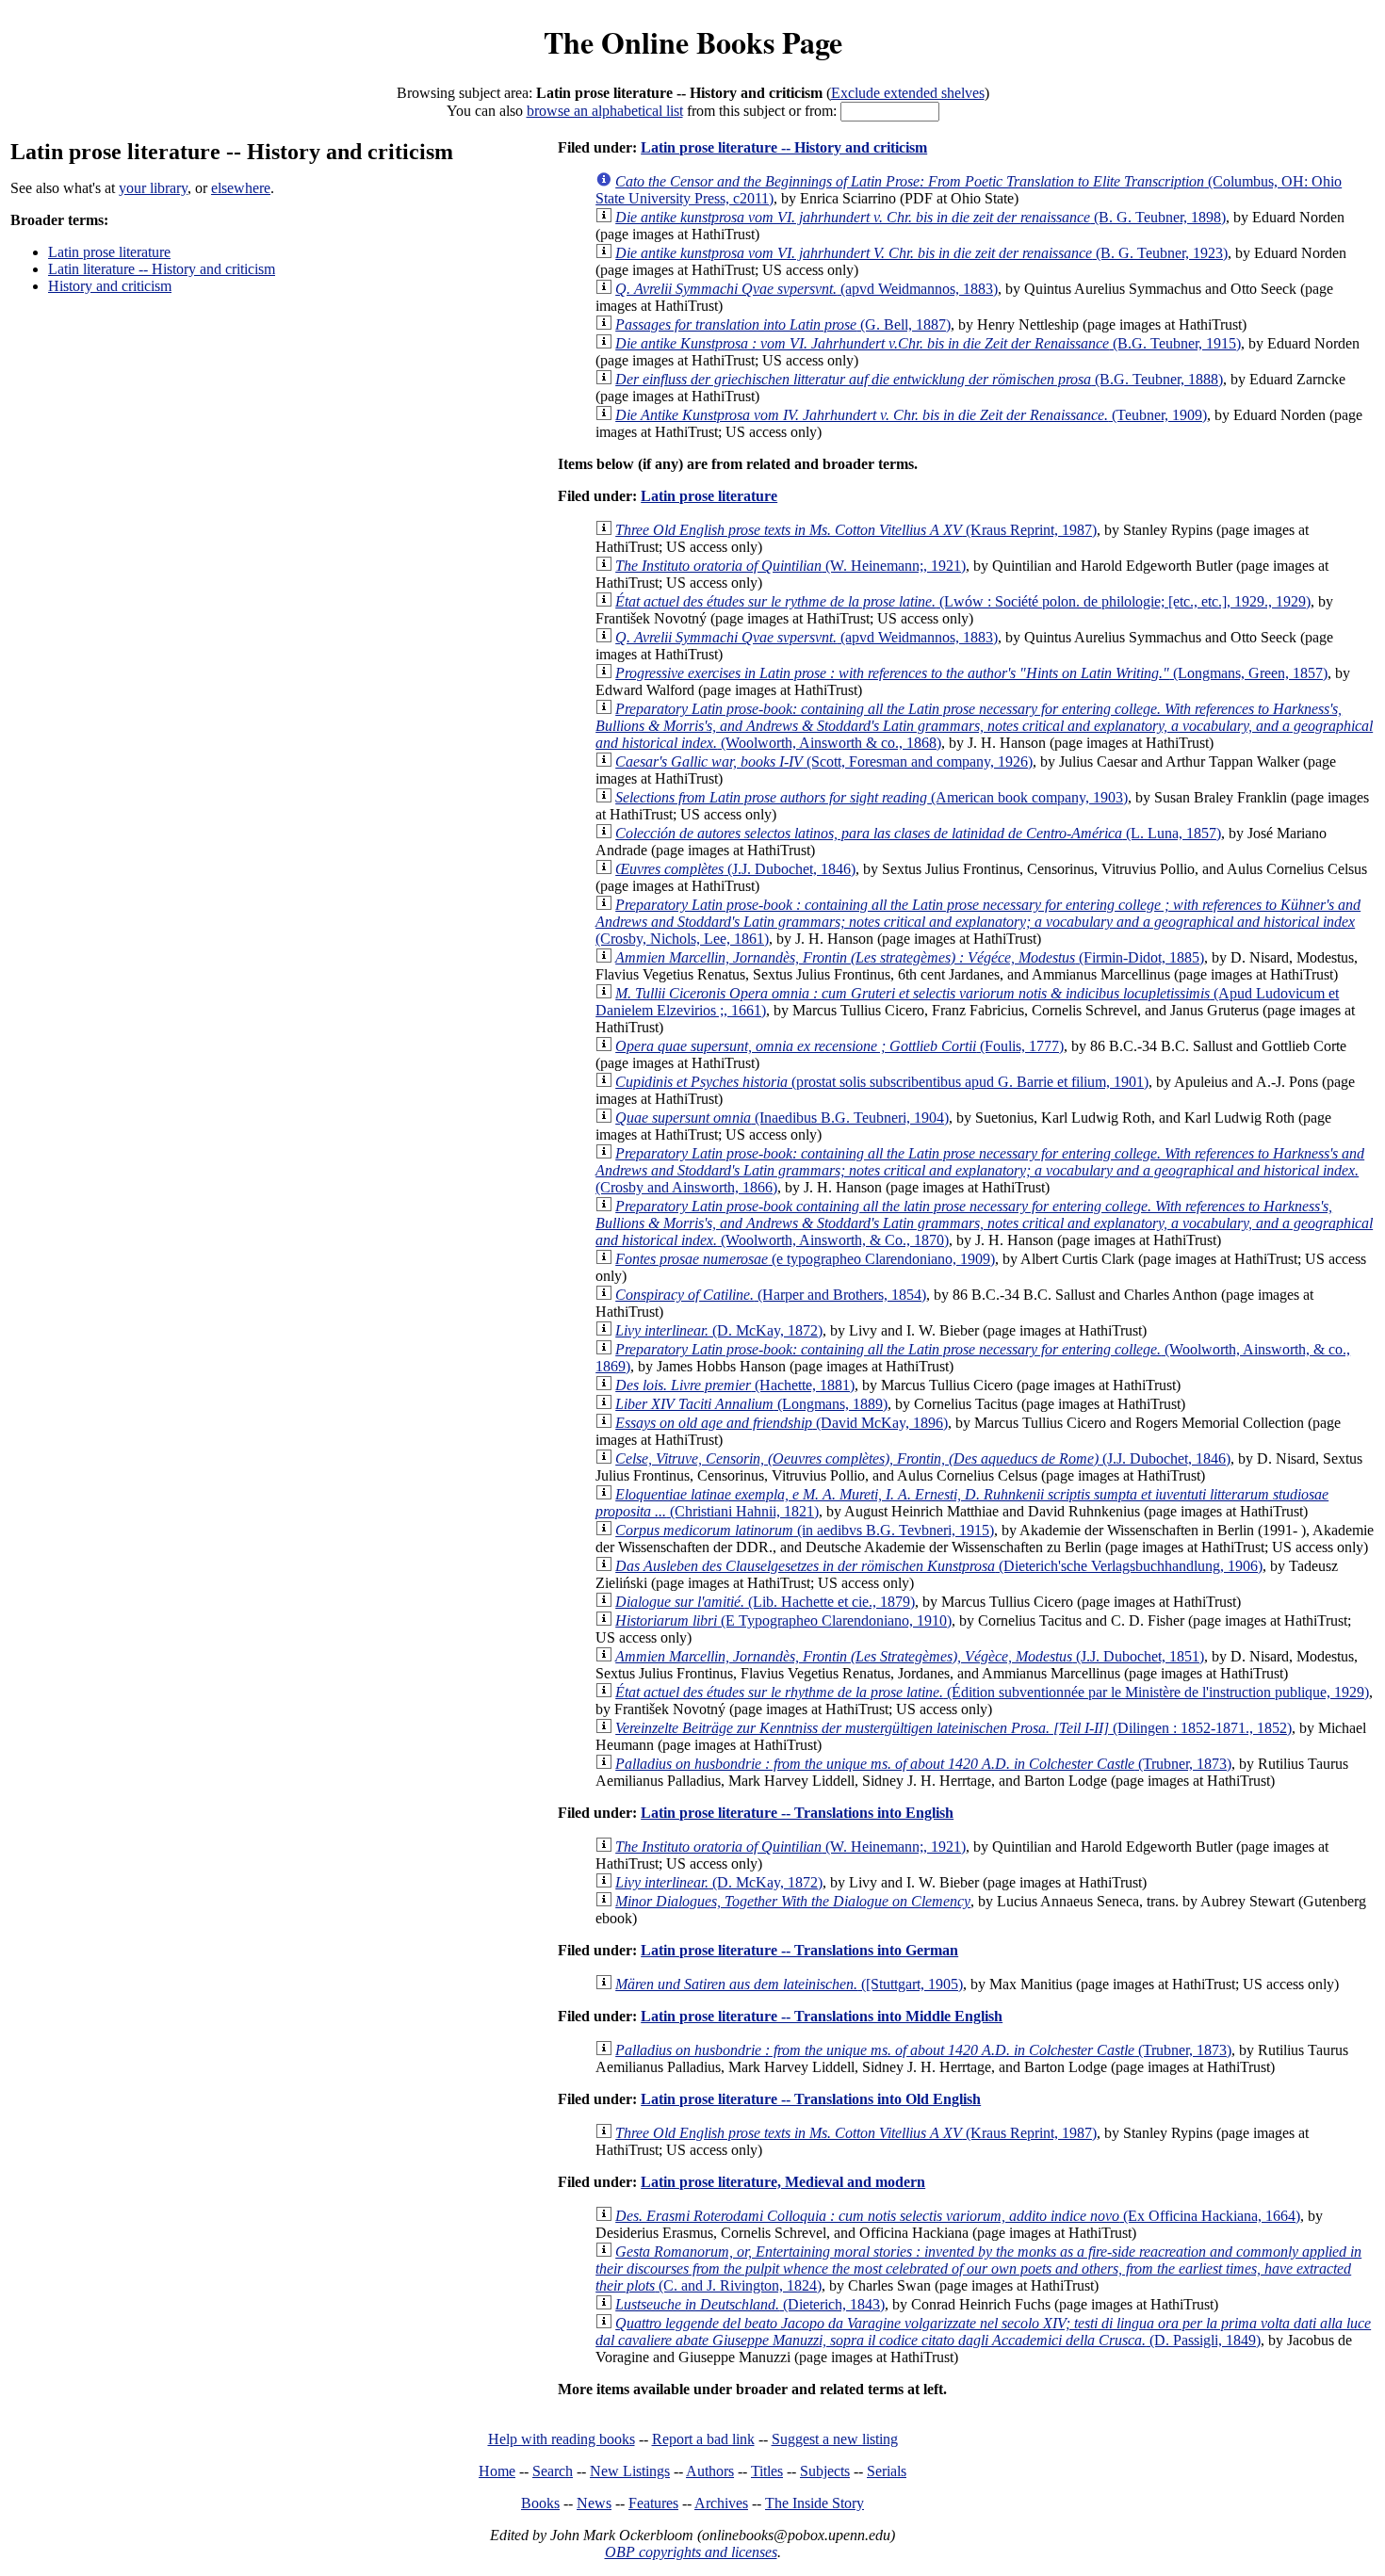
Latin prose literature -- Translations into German (799, 1950)
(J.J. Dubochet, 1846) (735, 869)
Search (553, 2471)
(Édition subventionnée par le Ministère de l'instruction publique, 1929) (992, 1692)
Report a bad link (703, 2439)
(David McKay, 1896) (782, 1423)
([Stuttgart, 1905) (789, 1984)
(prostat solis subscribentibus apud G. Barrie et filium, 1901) (882, 1082)
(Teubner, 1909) (911, 415)
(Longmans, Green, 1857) (971, 673)
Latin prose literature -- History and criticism (784, 147)
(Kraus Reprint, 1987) (856, 530)
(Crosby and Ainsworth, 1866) (980, 1170)
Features (653, 2503)
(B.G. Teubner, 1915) (928, 343)
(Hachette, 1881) (735, 1385)
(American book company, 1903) (872, 797)
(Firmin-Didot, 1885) (910, 957)
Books (540, 2503)
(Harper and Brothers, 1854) (771, 1295)
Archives (721, 2503)
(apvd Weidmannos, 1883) (807, 289)
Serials (887, 2471)
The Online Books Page (693, 42)
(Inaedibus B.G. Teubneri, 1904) (782, 1118)
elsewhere (241, 188)
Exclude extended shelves (908, 93)
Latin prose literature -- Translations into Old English (811, 2099)
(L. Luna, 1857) (918, 833)
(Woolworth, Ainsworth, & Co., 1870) (984, 1223)
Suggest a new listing (835, 2439)
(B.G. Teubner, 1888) (919, 379)
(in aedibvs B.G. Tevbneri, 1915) (805, 1530)
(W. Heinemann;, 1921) (790, 566)
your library (153, 188)
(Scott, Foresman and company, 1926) (824, 761)
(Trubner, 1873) (923, 1764)
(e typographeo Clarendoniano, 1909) (805, 1259)
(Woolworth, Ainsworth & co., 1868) (984, 726)
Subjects (825, 2471)
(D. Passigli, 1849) (983, 2332)
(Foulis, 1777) (839, 1046)
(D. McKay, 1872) (719, 1330)
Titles (767, 2471)
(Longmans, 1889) (751, 1404)
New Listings (630, 2471)
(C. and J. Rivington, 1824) (978, 2268)
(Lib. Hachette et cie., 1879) (765, 1602)
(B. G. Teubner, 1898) (921, 217)
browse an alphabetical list (605, 111)
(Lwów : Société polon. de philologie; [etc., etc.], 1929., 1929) (963, 601)
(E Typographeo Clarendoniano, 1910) (783, 1620)
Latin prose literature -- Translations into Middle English (822, 2016)
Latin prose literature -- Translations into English (797, 1813)
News (594, 2503)
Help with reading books (562, 2439)
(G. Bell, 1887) (783, 324)
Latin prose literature (109, 252)
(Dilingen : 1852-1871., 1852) (953, 1728)
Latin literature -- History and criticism (162, 269)
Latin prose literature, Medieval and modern (783, 2182)
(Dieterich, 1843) (750, 2304)
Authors (710, 2471)
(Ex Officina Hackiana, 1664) (958, 2216)
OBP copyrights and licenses (691, 2552)
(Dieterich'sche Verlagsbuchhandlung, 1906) (939, 1566)
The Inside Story (815, 2503)
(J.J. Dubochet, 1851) (910, 1656)
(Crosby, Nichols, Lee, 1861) (978, 922)
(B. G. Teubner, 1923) (921, 253)
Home (497, 2471)
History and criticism (110, 286)
